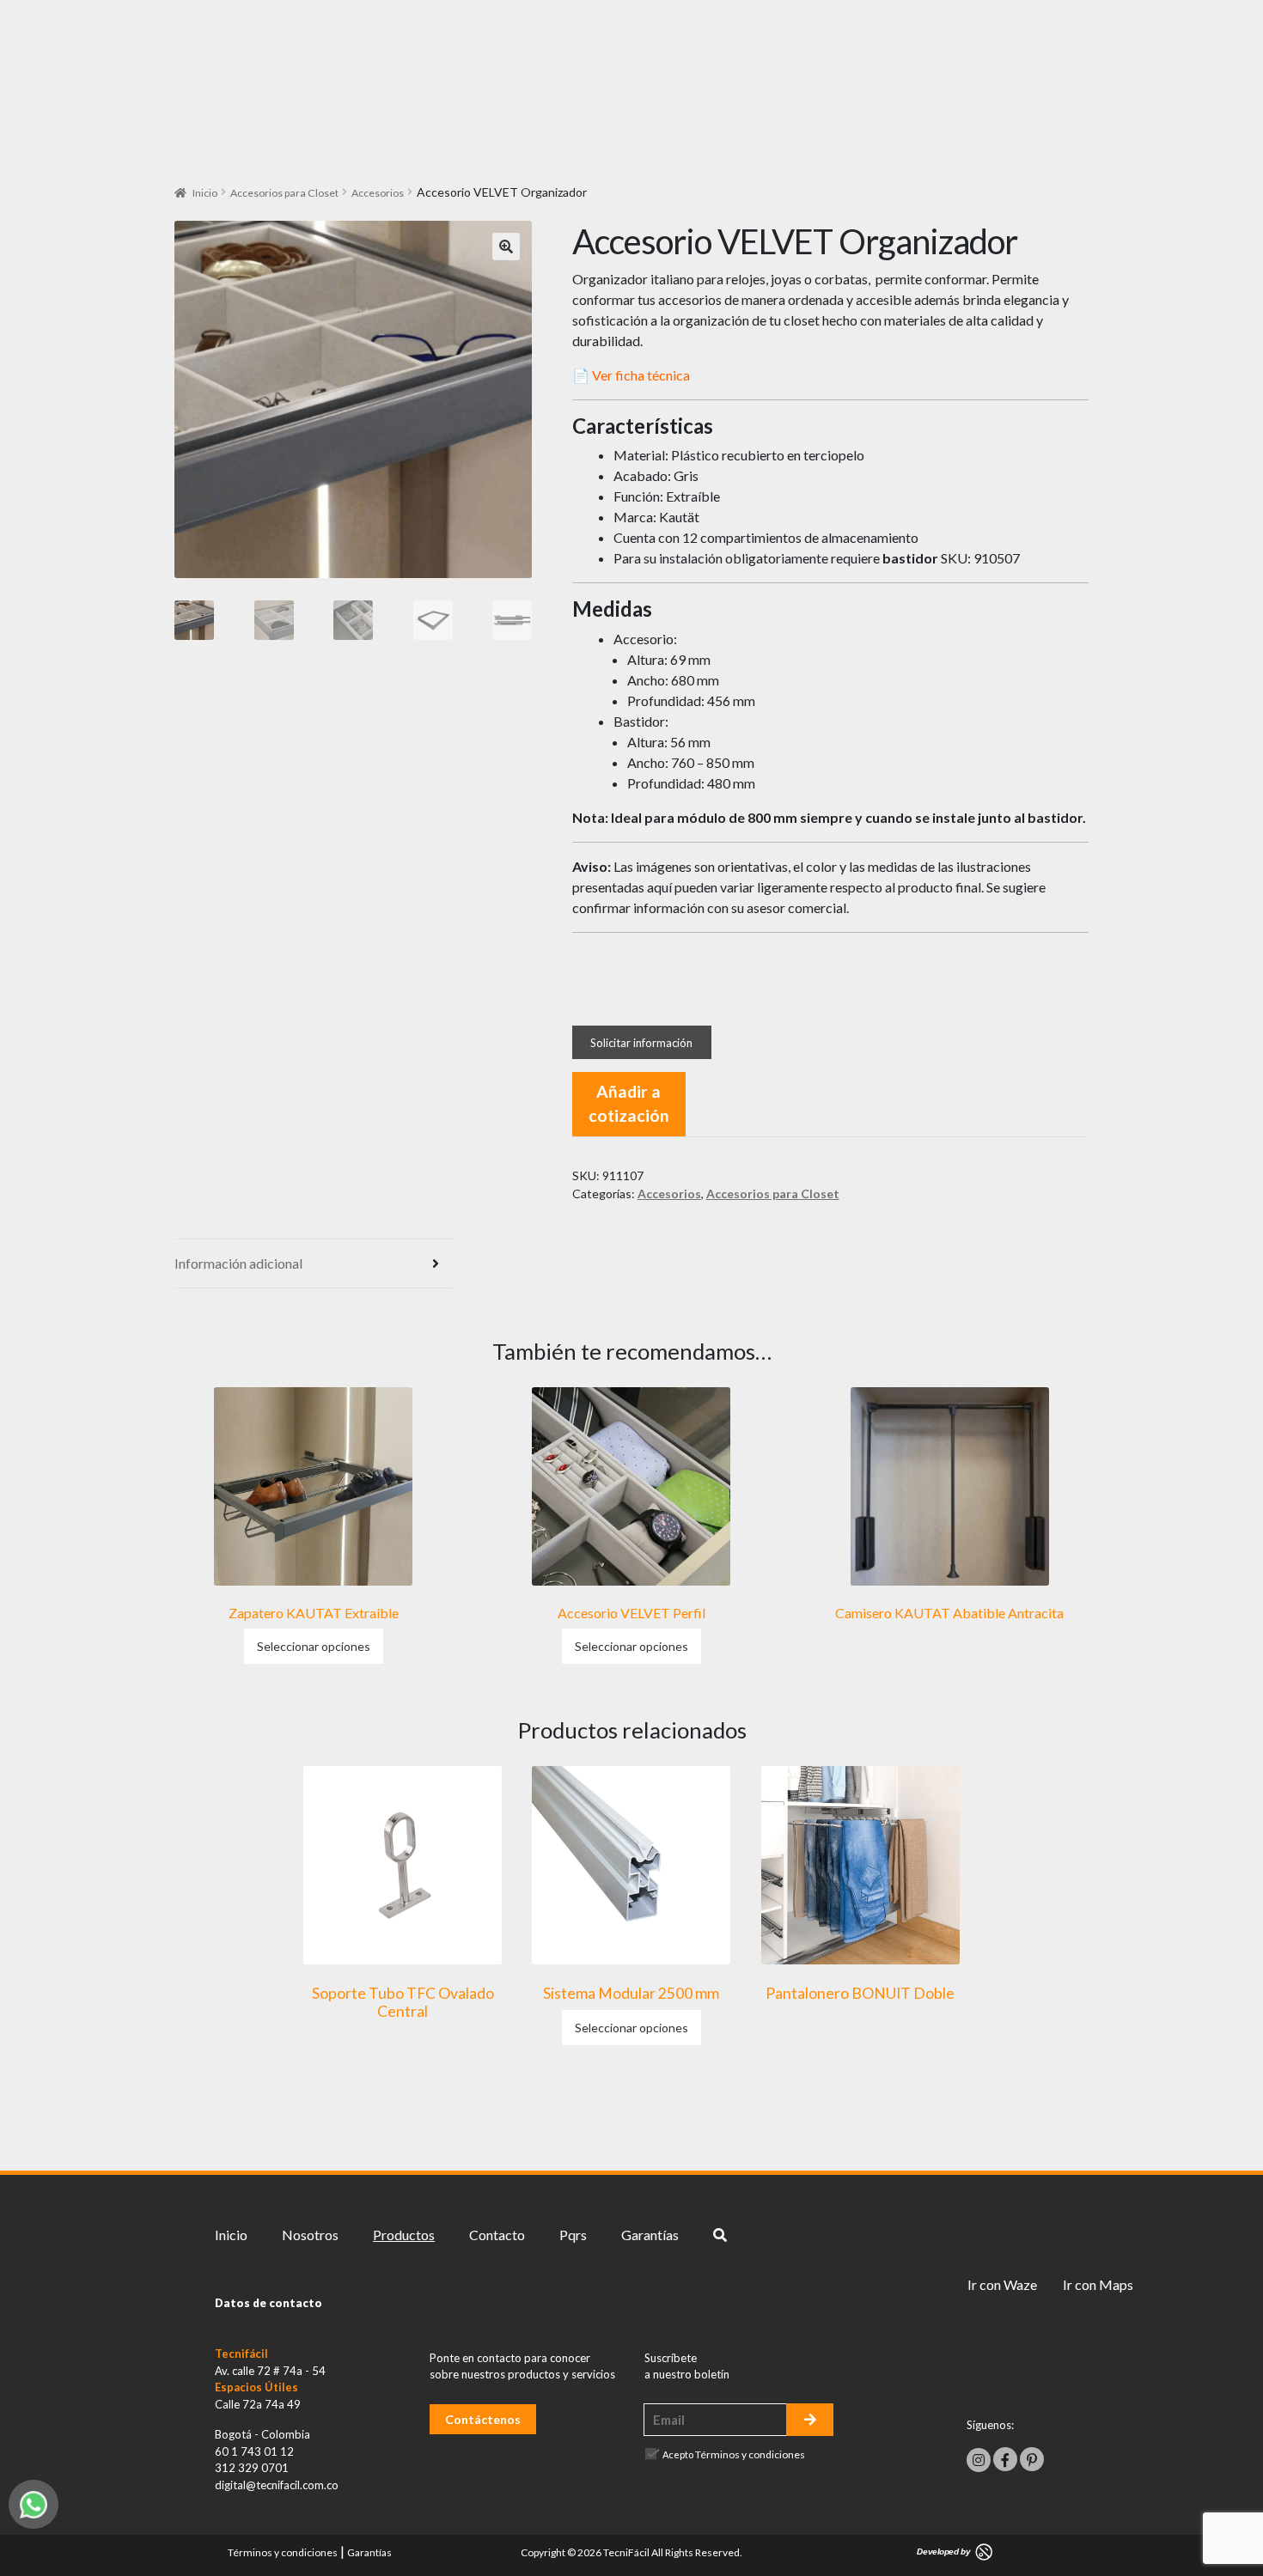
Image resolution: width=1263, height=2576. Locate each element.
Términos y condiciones (750, 2454)
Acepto (734, 2454)
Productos (404, 2235)
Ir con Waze (1002, 2284)
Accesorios (378, 193)
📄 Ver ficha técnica (631, 375)
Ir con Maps (1098, 2284)
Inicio (205, 193)
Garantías (650, 2235)
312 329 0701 (252, 2468)
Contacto (497, 2235)
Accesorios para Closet (284, 193)
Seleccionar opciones (314, 1646)
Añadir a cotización (629, 1104)
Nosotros (310, 2235)
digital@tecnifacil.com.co (277, 2485)
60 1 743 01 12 (254, 2451)
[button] (506, 247)
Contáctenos (483, 2419)
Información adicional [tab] (238, 1263)
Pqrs (573, 2235)
